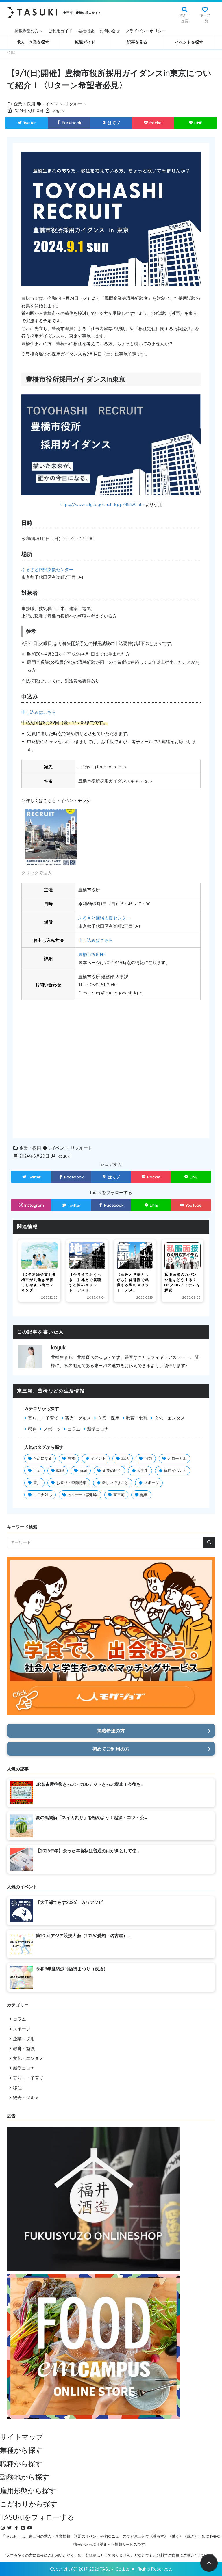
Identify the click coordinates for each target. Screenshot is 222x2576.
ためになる (43, 1458)
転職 (60, 1470)
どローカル (177, 1458)
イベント (54, 104)
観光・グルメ (78, 1418)
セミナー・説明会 (83, 1495)
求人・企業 (185, 18)
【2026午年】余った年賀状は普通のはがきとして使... (87, 1851)
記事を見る (137, 42)
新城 (83, 1470)
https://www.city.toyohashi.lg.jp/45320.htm (102, 504)
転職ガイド (85, 42)
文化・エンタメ (170, 1418)
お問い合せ (110, 31)
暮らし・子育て (43, 1418)
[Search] (209, 1542)
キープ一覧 (205, 18)
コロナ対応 (43, 1495)
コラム (74, 1429)
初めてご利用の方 (111, 1749)
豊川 (37, 1483)
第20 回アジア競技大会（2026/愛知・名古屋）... (83, 1936)
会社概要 (86, 31)
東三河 (119, 1495)
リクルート (76, 104)
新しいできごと (115, 1483)
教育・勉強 (137, 1418)
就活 (125, 1458)
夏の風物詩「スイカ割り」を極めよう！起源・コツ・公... (91, 1817)
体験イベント (175, 1470)
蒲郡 (148, 1458)
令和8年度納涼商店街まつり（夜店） (72, 1969)
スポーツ (52, 1429)
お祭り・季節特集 (71, 1483)
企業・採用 (24, 104)
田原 (37, 1470)
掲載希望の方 (111, 1731)
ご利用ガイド (60, 31)
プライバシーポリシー (146, 31)
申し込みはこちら (39, 712)
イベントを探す (189, 42)
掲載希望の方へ (29, 31)
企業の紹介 (112, 1470)
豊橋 (71, 1458)
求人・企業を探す (33, 42)
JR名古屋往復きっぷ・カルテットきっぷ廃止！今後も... (90, 1784)
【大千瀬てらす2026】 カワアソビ (69, 1902)
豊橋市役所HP (92, 954)
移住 (32, 1429)
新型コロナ (98, 1429)
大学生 (143, 1470)
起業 (144, 1495)
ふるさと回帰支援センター (47, 569)
